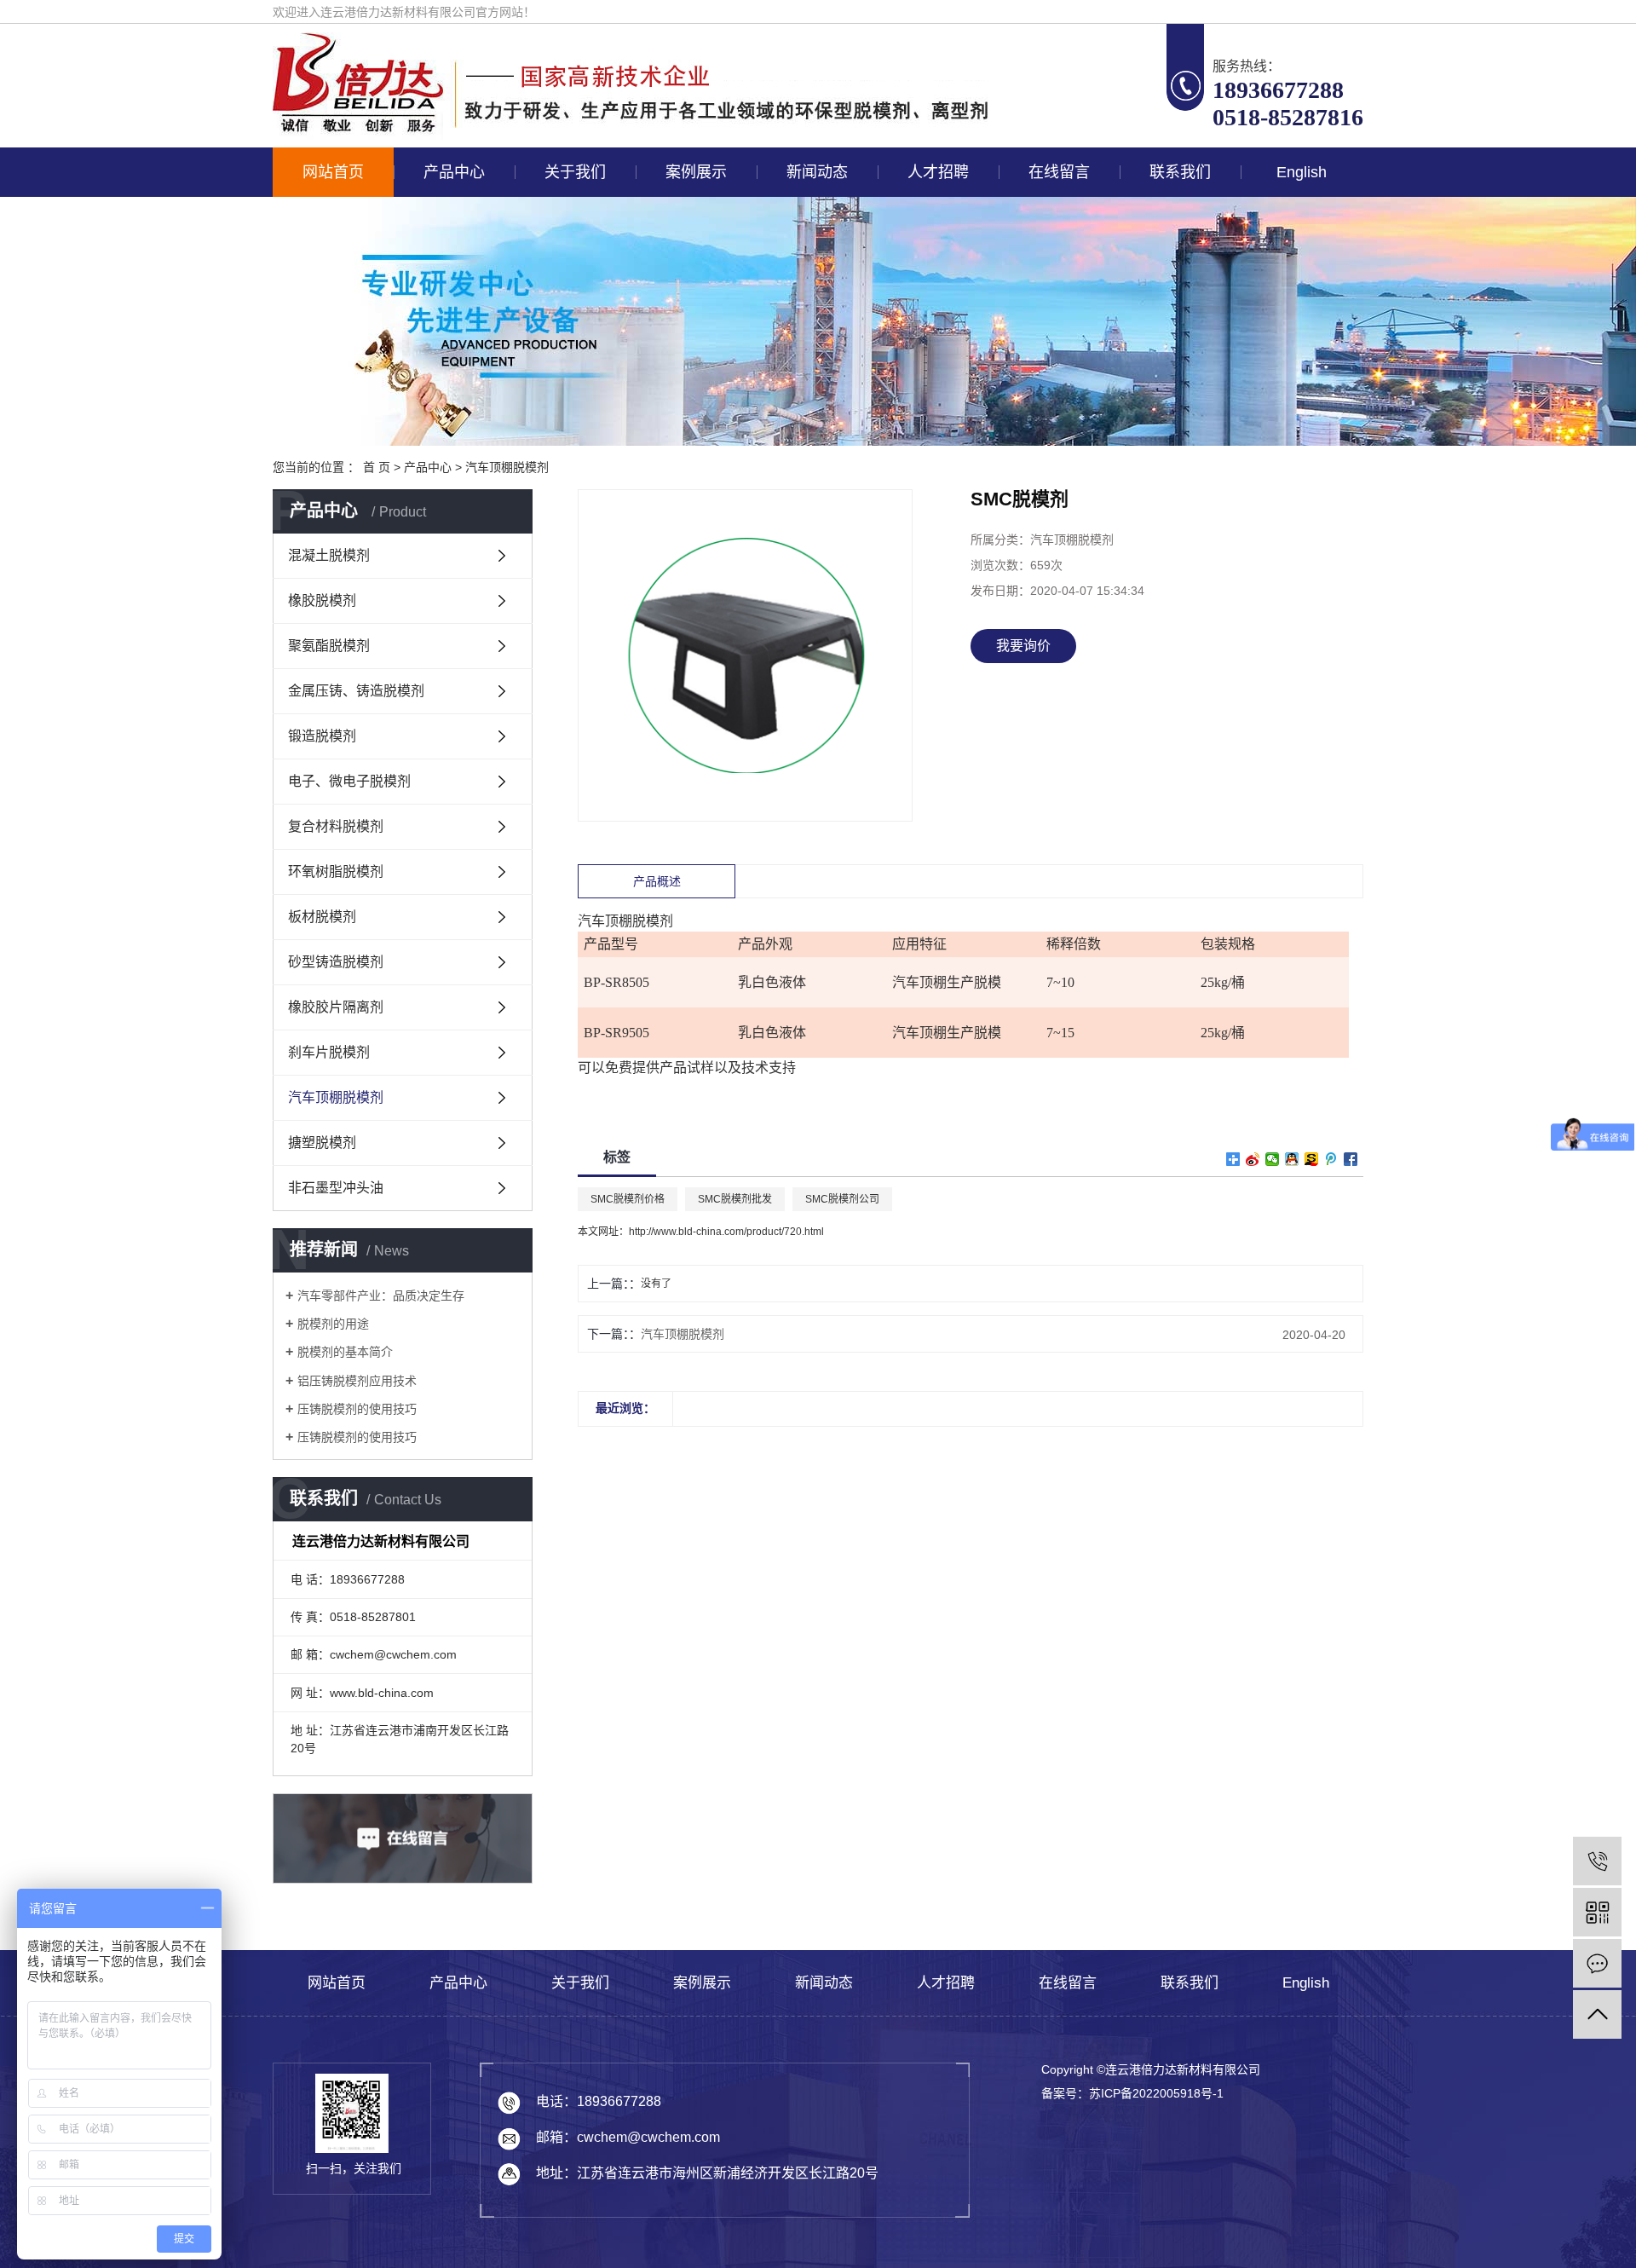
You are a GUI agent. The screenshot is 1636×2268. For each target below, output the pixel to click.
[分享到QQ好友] (1292, 1159)
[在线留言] (1597, 1963)
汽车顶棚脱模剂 (507, 467)
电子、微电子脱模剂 (349, 781)
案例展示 (696, 172)
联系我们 (1180, 172)
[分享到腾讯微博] (1331, 1159)
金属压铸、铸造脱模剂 (356, 691)
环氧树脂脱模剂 (336, 871)
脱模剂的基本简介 (345, 1352)
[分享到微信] (1273, 1159)
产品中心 (454, 172)
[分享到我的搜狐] (1312, 1159)
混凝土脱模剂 (329, 555)
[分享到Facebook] (1351, 1159)
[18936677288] (1597, 1861)
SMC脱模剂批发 (735, 1199)
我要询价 (1023, 646)
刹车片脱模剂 (329, 1052)
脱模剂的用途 (333, 1324)
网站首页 (333, 172)
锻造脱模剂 (322, 736)
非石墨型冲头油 (336, 1188)
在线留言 (1059, 172)
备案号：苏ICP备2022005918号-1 (1132, 2093)
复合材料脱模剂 (336, 826)
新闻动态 (817, 172)
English (1302, 172)
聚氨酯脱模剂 (329, 646)
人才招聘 (938, 172)
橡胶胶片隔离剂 (336, 1007)
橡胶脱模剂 (322, 600)
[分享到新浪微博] (1253, 1159)
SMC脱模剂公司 (842, 1199)
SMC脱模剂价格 (628, 1199)
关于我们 (575, 172)
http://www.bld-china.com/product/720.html (726, 1232)
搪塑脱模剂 (322, 1143)
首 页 (377, 467)
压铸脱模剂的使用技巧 (357, 1409)
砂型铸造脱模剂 (336, 962)
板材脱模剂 (322, 917)
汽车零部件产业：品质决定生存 (381, 1296)
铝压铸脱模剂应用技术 (357, 1381)
